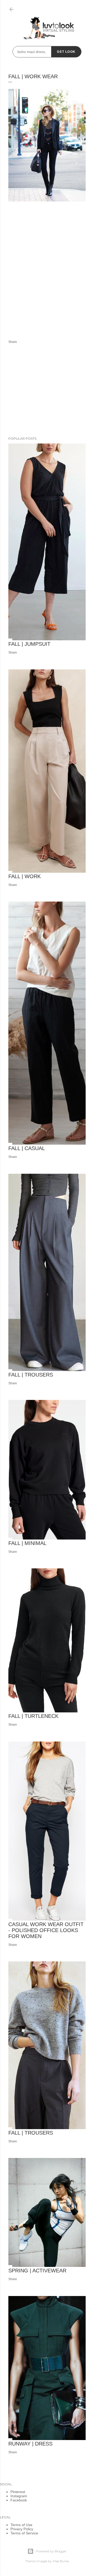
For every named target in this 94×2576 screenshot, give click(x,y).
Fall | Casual (27, 1148)
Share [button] (13, 342)
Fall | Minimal (27, 1543)
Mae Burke (61, 2561)
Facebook (19, 2500)
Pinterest (18, 2492)
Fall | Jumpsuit (29, 644)
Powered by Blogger (51, 2551)
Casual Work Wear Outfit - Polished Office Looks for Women (46, 1930)
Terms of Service (24, 2533)
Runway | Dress (30, 2444)
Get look (66, 52)
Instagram (19, 2496)
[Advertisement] (47, 277)
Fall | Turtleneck (33, 1716)
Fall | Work (25, 876)
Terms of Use (21, 2525)
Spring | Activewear (37, 2271)
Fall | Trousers (31, 1375)
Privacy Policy (22, 2529)
